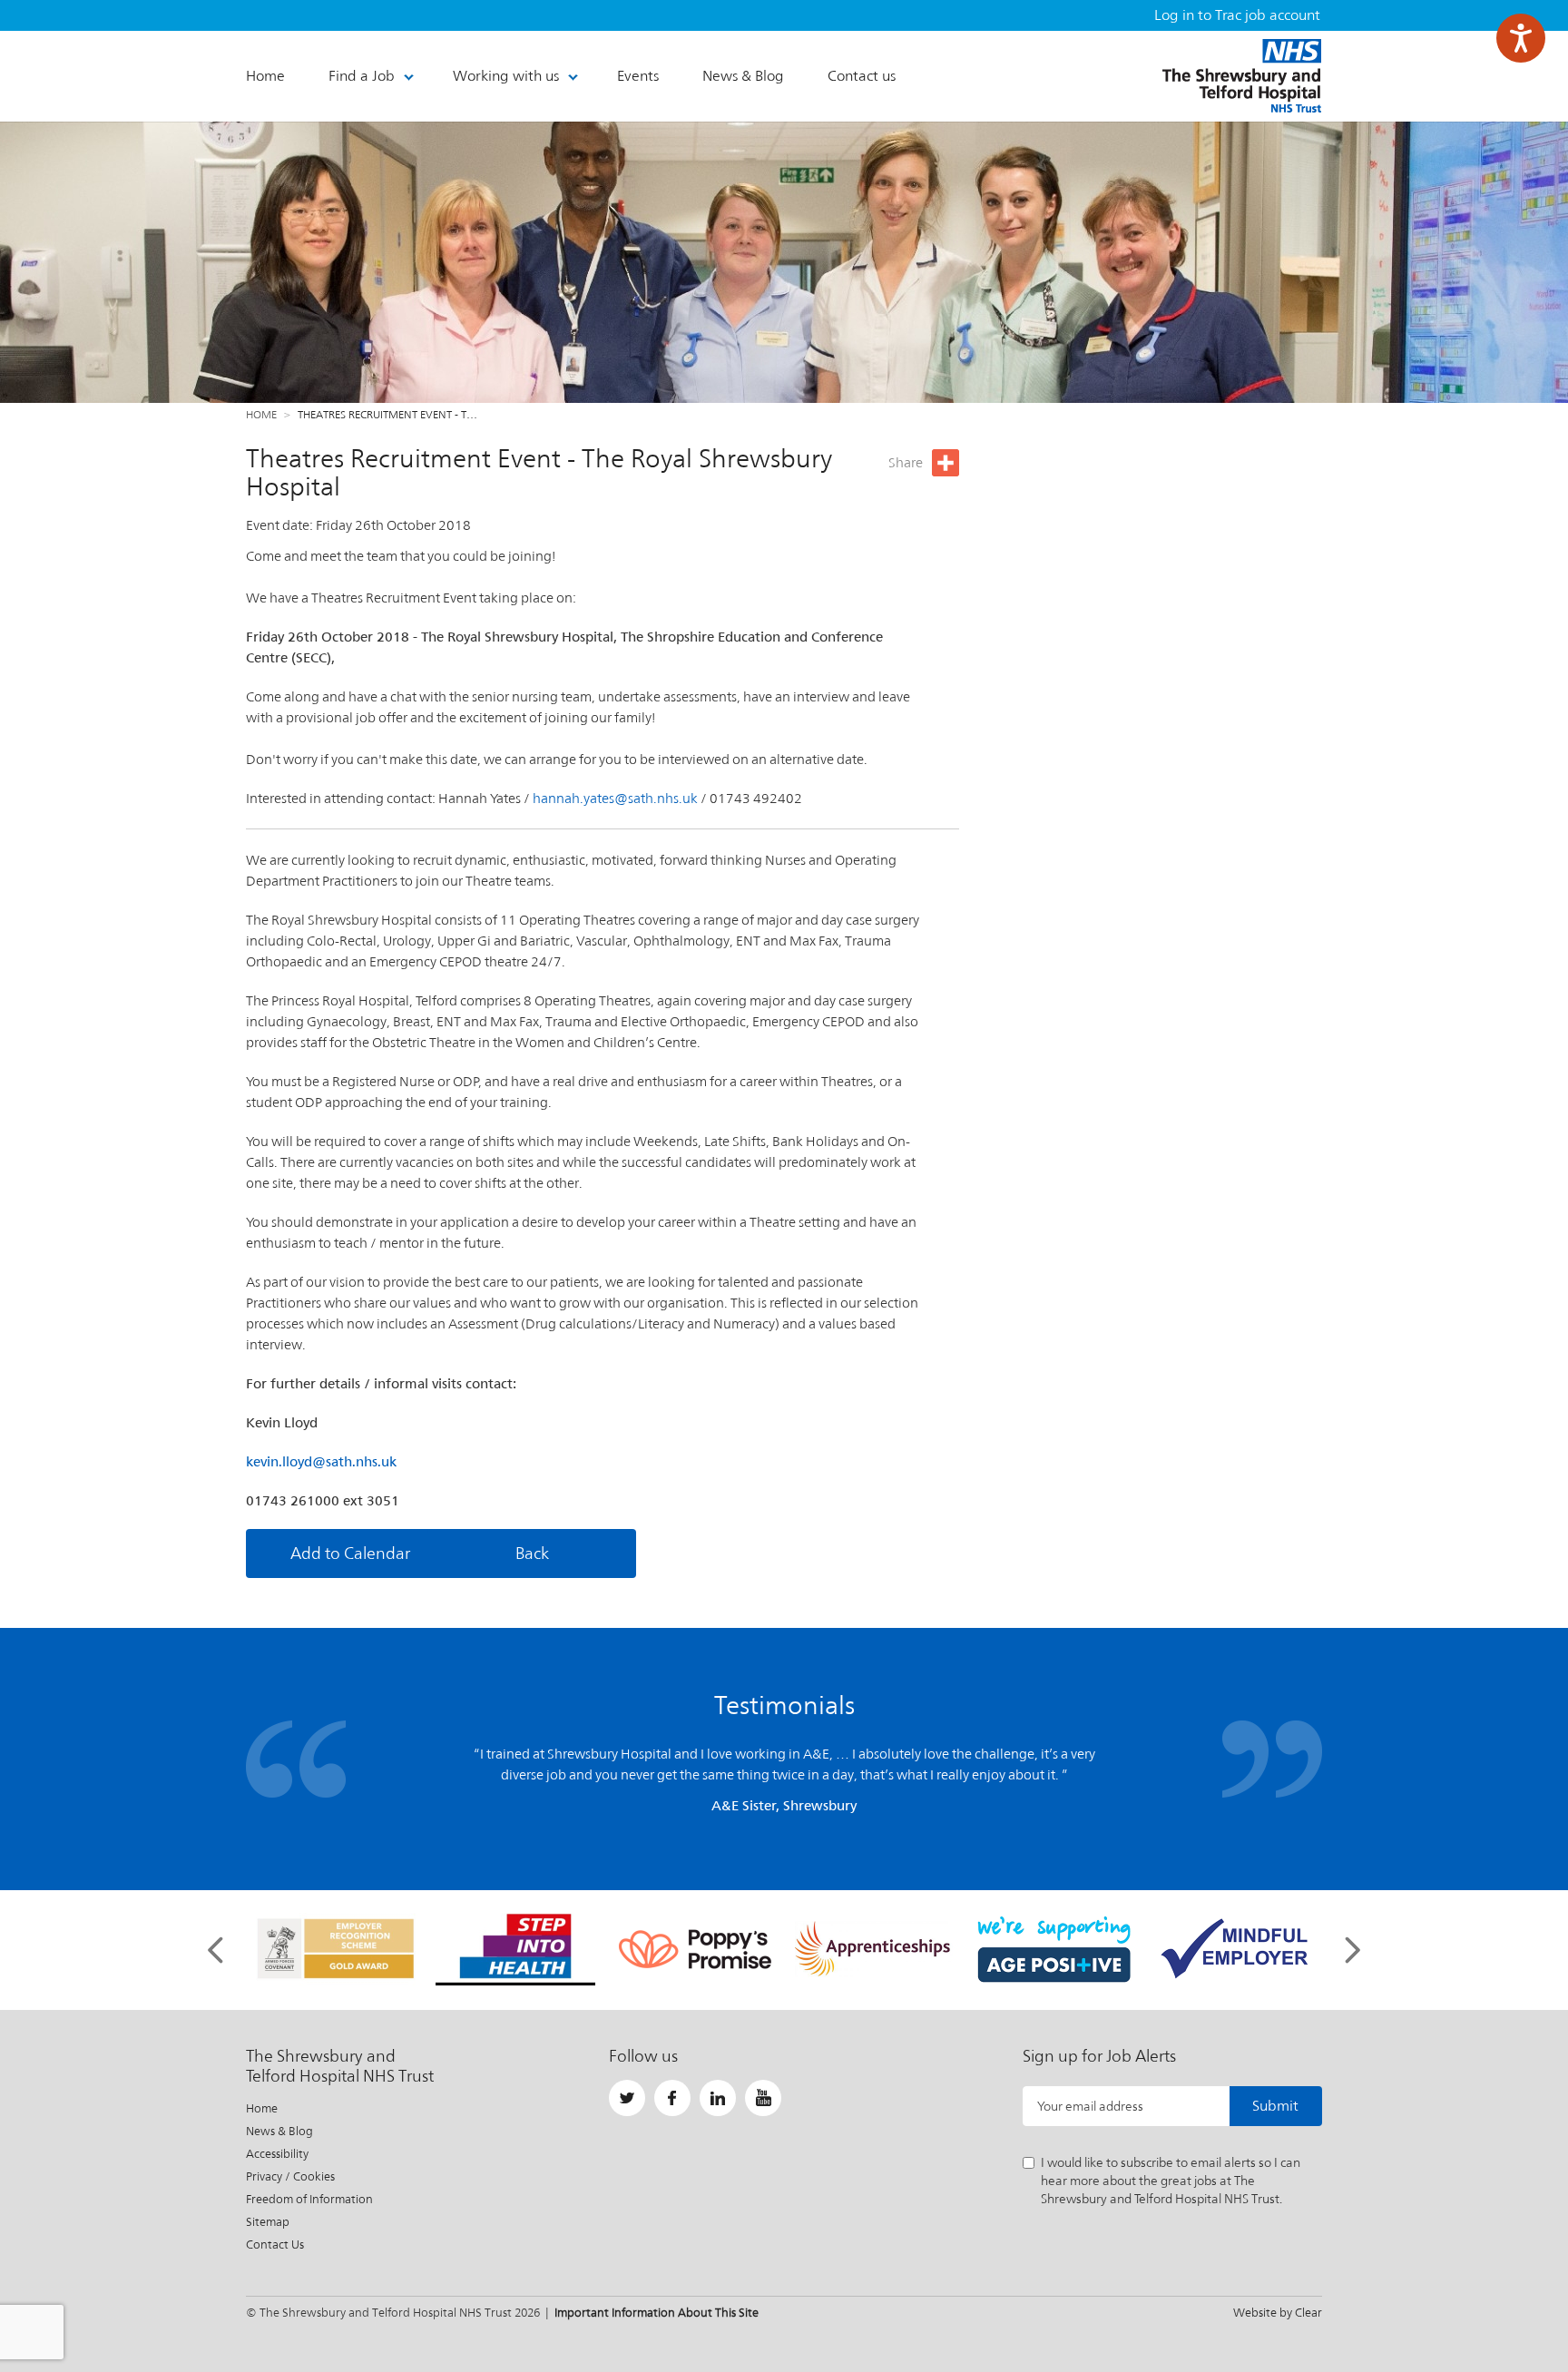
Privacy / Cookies (290, 2176)
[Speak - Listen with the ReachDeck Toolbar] (1521, 38)
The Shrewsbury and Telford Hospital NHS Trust (1242, 76)
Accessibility (277, 2154)
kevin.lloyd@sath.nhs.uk (321, 1461)
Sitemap (268, 2222)
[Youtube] (763, 2098)
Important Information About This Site (657, 2313)
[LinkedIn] (718, 2098)
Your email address (1090, 2106)
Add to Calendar (350, 1553)
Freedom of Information (309, 2199)
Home (261, 415)
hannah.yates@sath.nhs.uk (617, 798)
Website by (1278, 2313)
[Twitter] (627, 2098)
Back (532, 1553)
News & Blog (279, 2131)
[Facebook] (672, 2098)
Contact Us (275, 2245)
